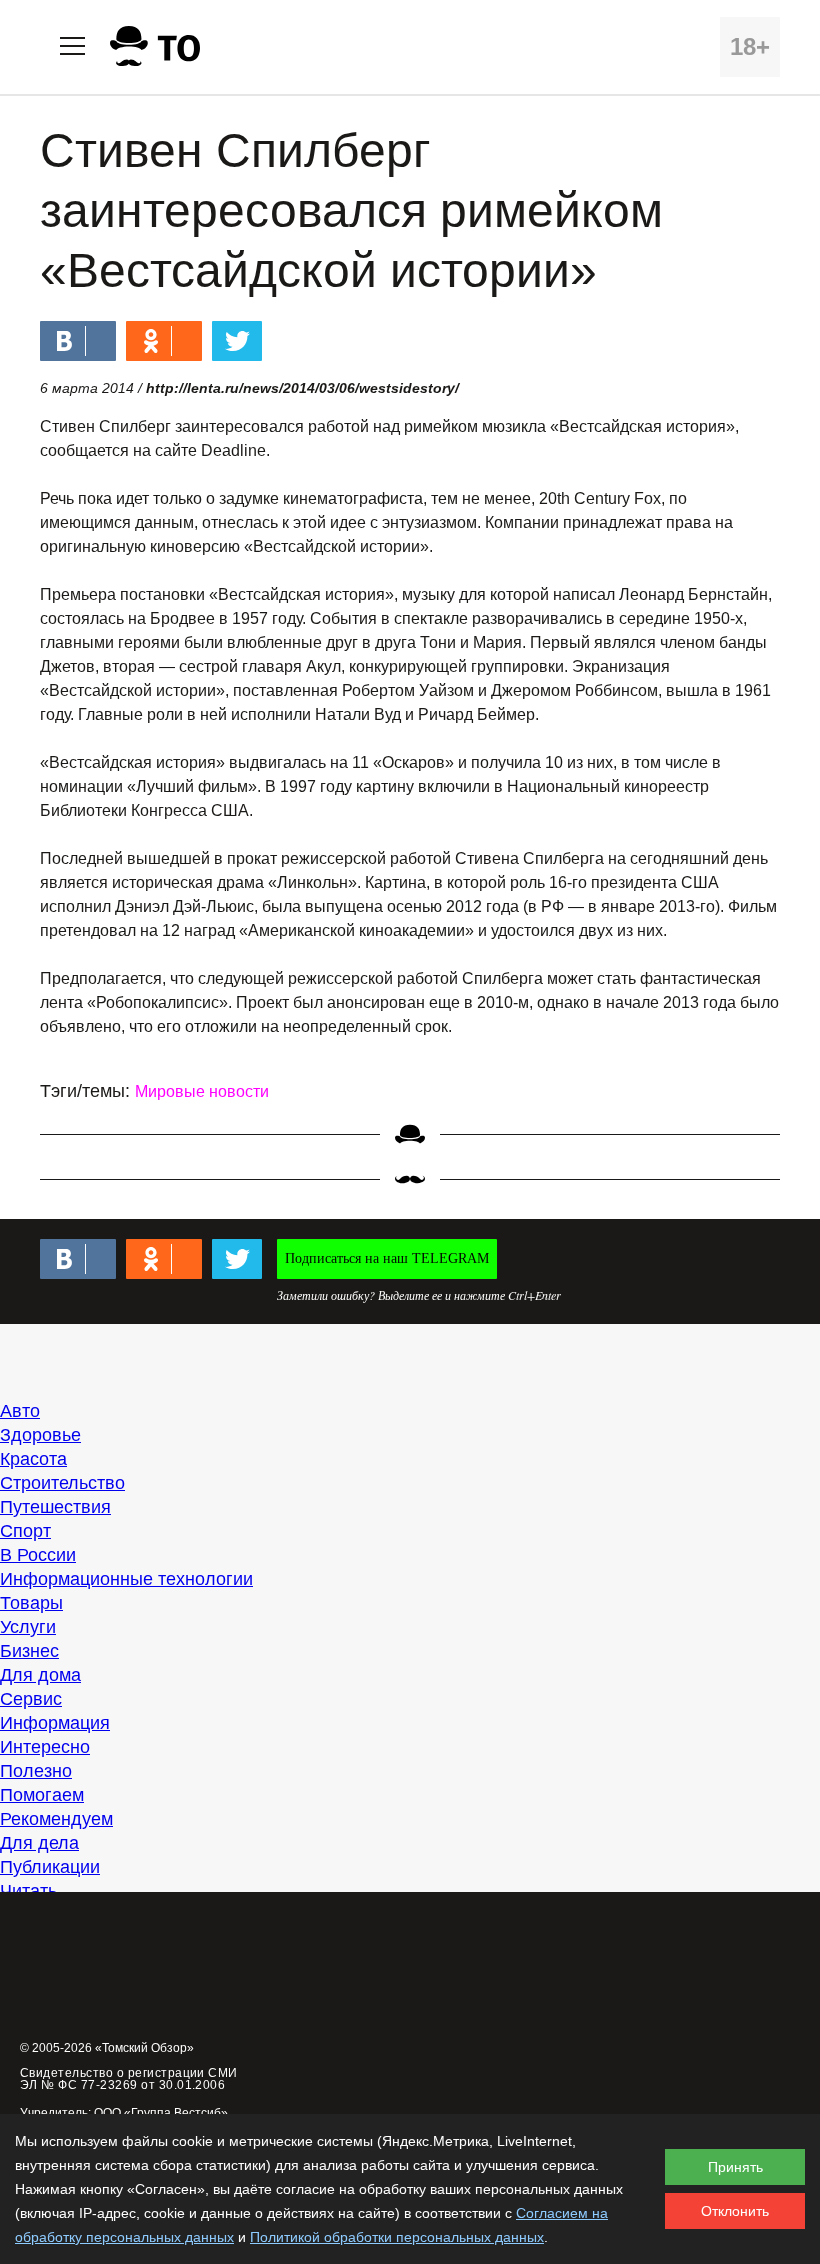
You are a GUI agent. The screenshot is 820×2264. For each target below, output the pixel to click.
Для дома (40, 1675)
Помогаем (42, 1795)
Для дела (39, 1843)
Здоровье (40, 1435)
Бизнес (29, 1651)
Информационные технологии (126, 1579)
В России (38, 1555)
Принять (735, 2167)
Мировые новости (202, 1091)
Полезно (36, 1771)
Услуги (28, 1627)
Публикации (50, 1867)
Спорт (25, 1531)
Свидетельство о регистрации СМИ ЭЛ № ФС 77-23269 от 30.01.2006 (129, 2079)
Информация (55, 1723)
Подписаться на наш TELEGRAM (387, 1258)
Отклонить (735, 2211)
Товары (31, 1603)
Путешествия (55, 1507)
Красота (33, 1459)
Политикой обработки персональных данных (397, 2237)
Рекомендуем (56, 1819)
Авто (20, 1411)
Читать (28, 1891)
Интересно (45, 1747)
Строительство (62, 1483)
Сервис (31, 1699)
